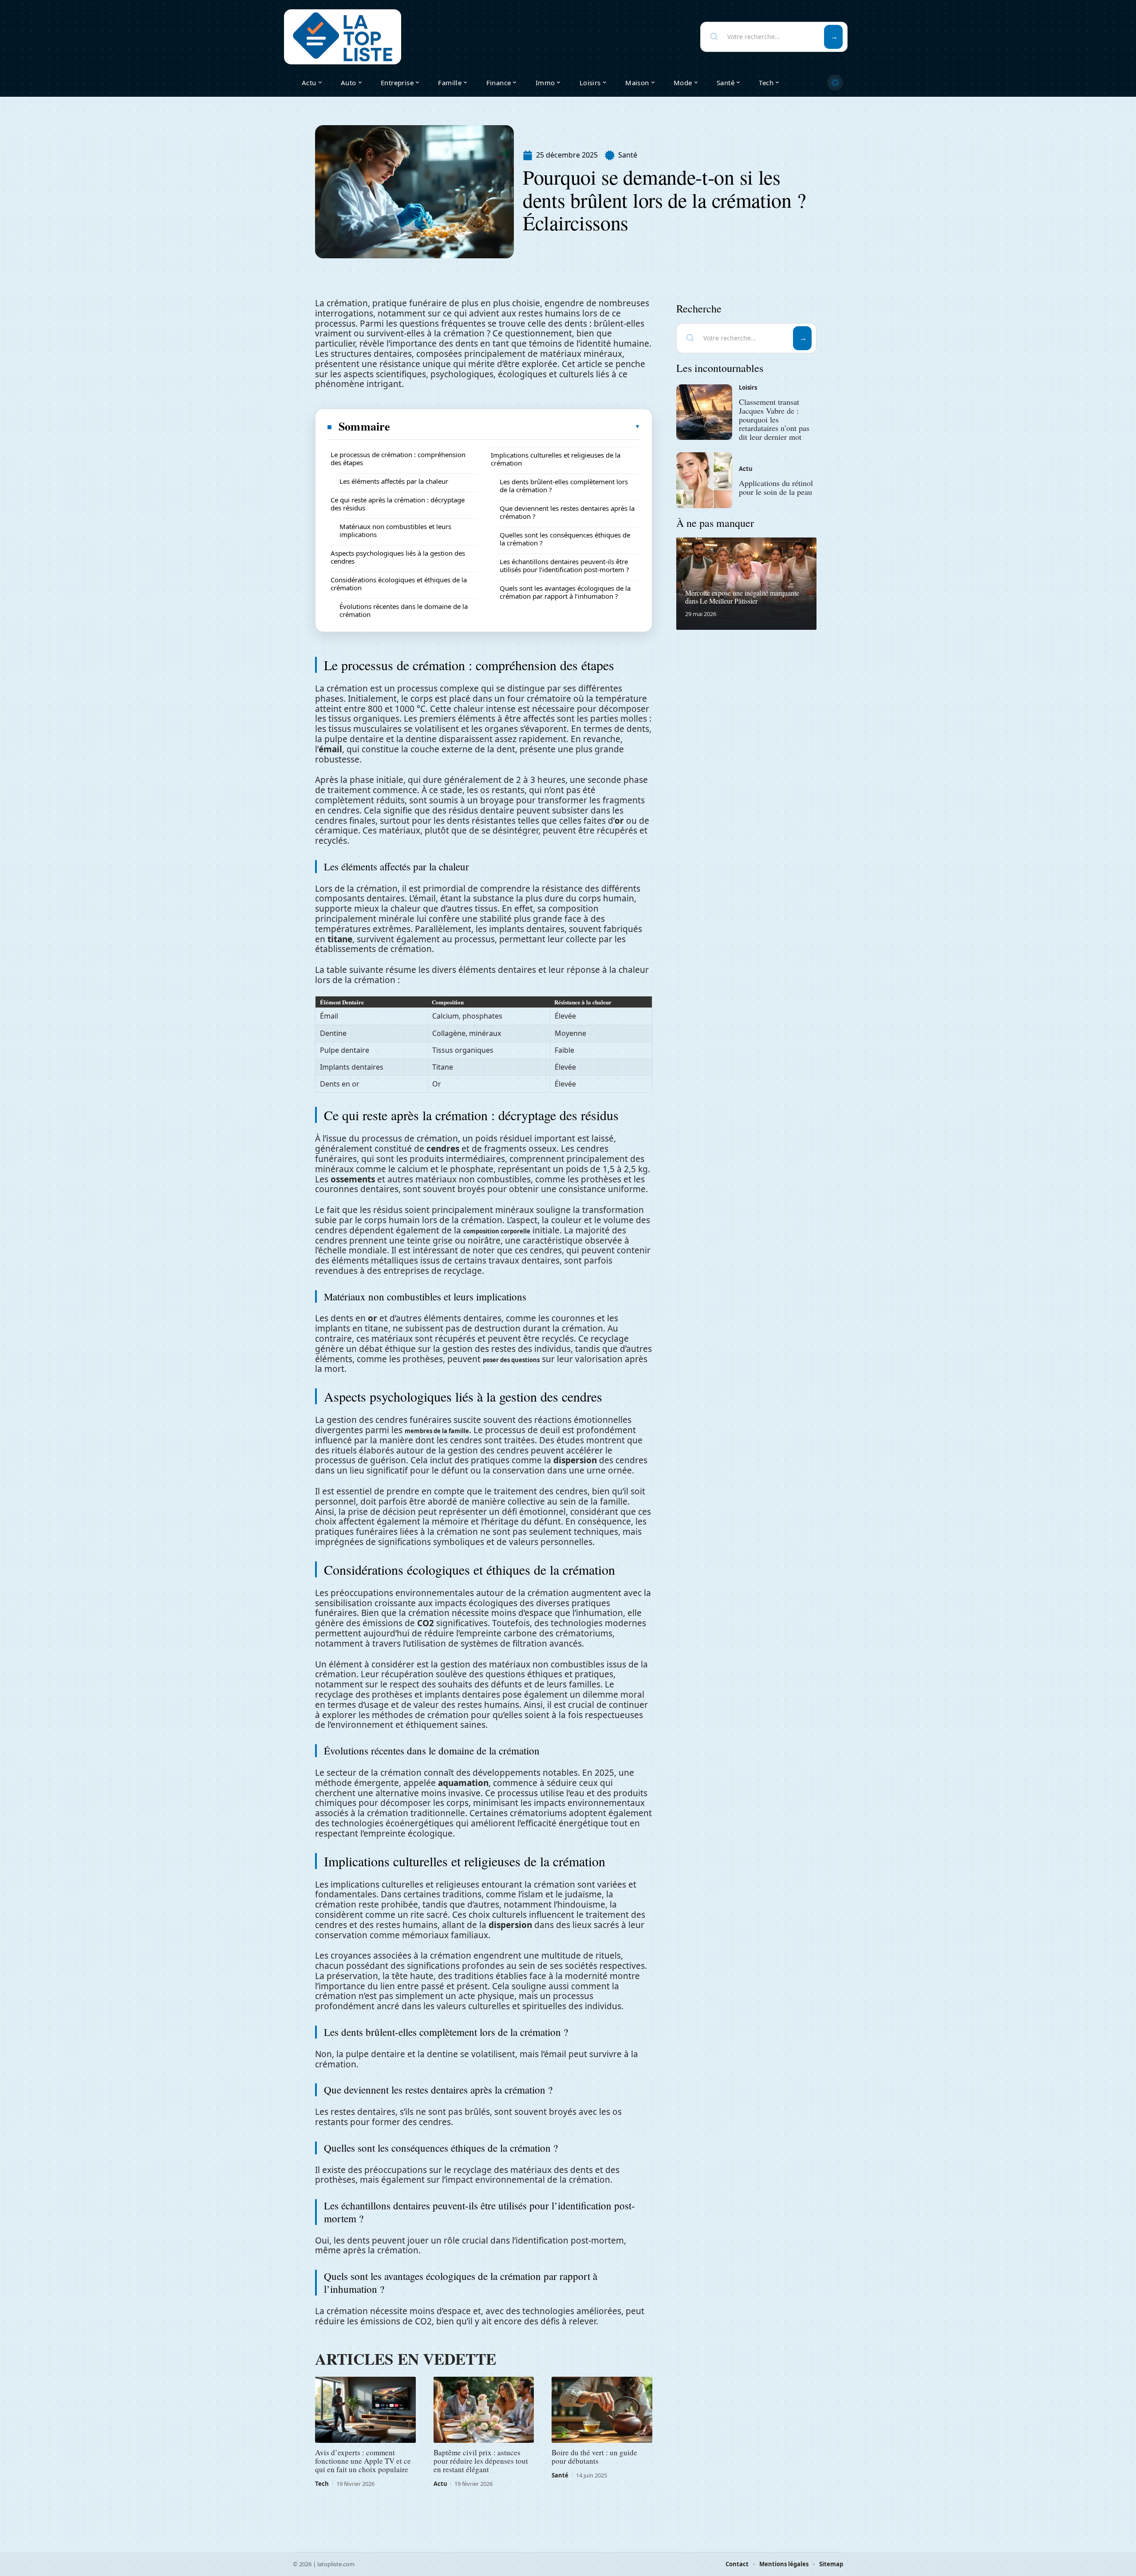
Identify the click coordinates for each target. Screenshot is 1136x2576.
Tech (322, 2484)
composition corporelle (497, 1231)
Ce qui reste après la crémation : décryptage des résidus (398, 504)
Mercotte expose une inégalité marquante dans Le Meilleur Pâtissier (742, 597)
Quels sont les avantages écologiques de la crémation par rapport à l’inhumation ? (565, 592)
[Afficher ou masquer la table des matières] (516, 427)
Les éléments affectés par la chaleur (394, 481)
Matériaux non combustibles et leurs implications (395, 530)
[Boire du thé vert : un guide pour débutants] (602, 2410)
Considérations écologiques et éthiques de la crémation (399, 584)
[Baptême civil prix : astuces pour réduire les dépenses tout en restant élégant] (484, 2410)
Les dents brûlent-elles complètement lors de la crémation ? (564, 486)
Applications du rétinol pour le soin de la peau (776, 487)
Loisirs (748, 387)
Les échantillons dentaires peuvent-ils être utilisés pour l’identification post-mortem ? (564, 565)
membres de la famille (437, 1431)
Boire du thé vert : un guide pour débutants (594, 2457)
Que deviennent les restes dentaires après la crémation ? (567, 512)
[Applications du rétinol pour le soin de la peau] (704, 480)
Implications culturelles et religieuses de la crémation (556, 459)
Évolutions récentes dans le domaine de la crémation (404, 610)
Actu (440, 2484)
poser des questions (511, 1360)
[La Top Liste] (343, 37)
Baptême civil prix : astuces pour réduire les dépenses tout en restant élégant (481, 2461)
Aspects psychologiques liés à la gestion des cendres (398, 557)
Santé (628, 155)
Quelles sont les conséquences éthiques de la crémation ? (565, 539)
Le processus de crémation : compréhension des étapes (398, 458)
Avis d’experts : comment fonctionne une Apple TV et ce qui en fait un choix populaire (363, 2461)
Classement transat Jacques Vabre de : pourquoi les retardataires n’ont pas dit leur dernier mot (774, 419)
